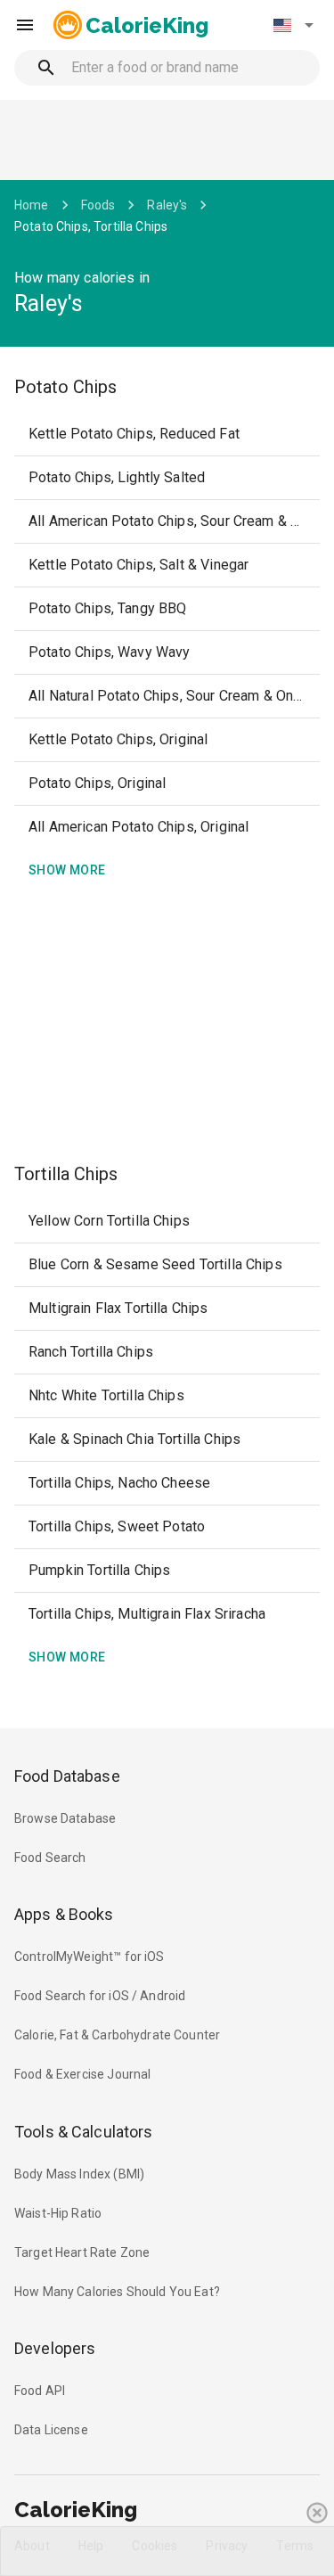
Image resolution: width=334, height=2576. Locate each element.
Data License (51, 2430)
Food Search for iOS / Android (100, 1996)
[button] (293, 25)
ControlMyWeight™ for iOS (90, 1957)
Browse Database (65, 1818)
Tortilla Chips (66, 1174)
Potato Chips (65, 387)
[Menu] (25, 25)
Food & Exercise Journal (82, 2074)
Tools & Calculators (84, 2132)
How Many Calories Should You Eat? (117, 2292)
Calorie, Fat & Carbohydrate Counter (117, 2035)
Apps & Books (64, 1914)
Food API (40, 2391)
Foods (98, 205)
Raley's (167, 205)
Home (32, 205)
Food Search (50, 1858)
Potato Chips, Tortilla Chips (91, 226)
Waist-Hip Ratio (58, 2213)
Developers (55, 2348)
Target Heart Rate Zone (82, 2252)
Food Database (67, 1776)
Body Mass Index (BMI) (79, 2174)
